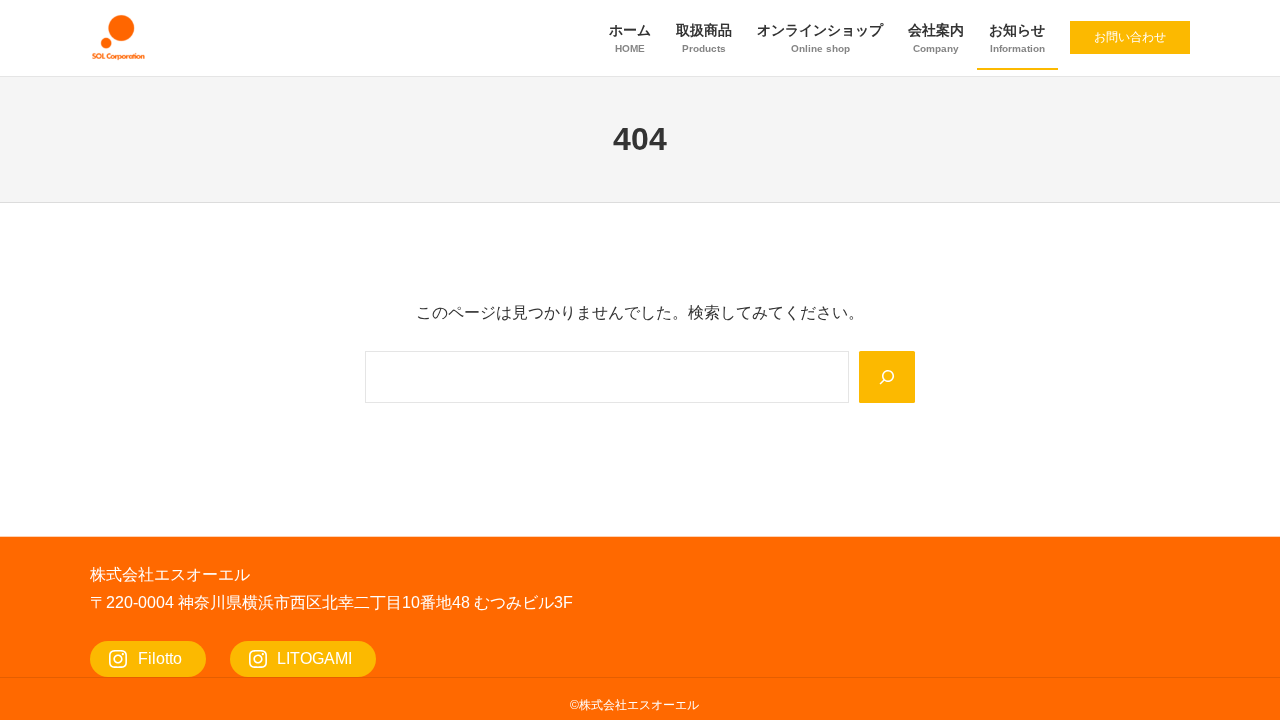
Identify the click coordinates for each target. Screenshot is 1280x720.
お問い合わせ (1130, 37)
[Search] (887, 377)
